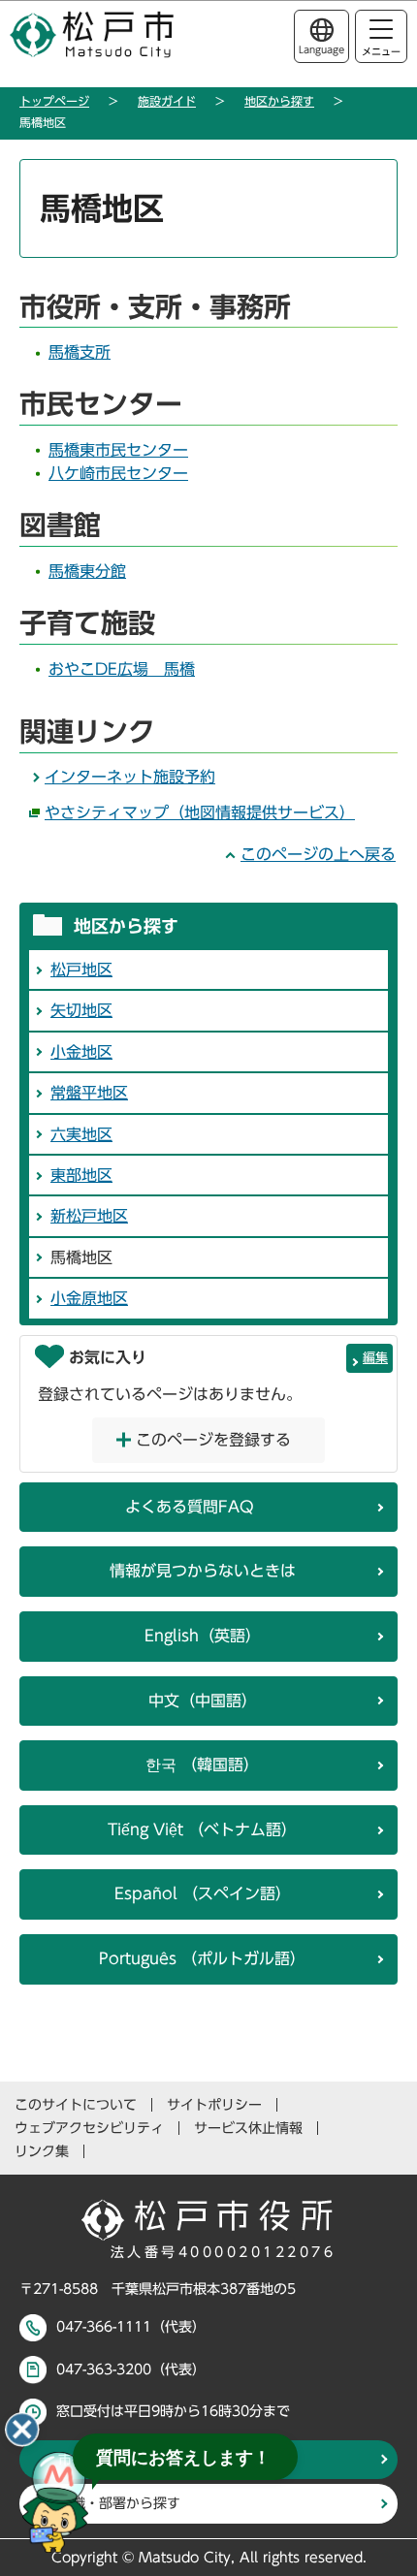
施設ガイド (167, 101)
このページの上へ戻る (318, 854)
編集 (375, 1358)
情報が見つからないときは (203, 1571)
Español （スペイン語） (203, 1893)
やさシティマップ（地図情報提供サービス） (200, 812)
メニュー (381, 51)
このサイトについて (76, 2105)
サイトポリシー (214, 2105)
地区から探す (279, 101)
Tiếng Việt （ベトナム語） (202, 1829)
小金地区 (81, 1052)
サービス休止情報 (248, 2128)
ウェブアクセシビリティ (89, 2128)
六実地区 (81, 1134)
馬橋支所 (80, 352)
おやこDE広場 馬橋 (122, 669)
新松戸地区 (89, 1216)
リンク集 (42, 2151)
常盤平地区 (89, 1093)
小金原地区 (89, 1298)
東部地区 (81, 1175)
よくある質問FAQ (190, 1507)
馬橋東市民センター (118, 450)
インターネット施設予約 (130, 777)
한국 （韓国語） (202, 1765)
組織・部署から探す (119, 2503)
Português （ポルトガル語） (202, 1958)
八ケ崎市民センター (118, 473)
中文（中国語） (203, 1701)
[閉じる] (22, 2430)
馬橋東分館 (87, 571)
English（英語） (203, 1636)
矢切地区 (81, 1010)
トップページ (54, 101)
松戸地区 (81, 970)
